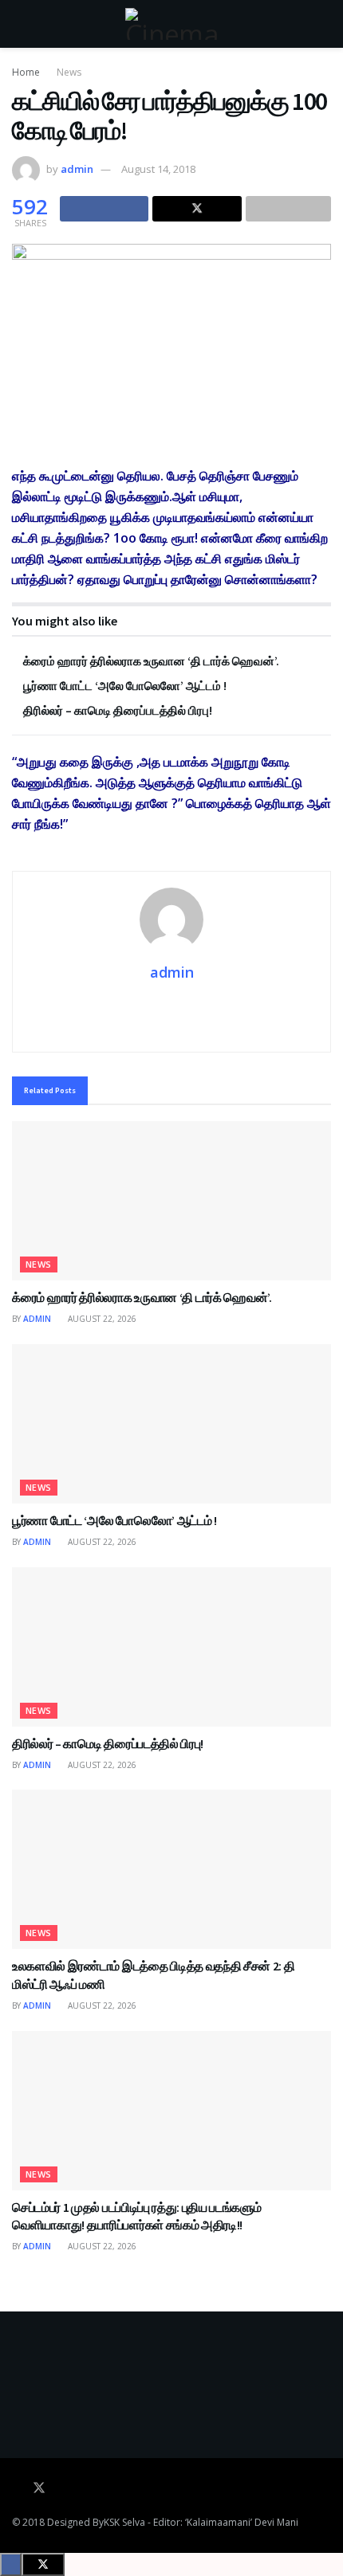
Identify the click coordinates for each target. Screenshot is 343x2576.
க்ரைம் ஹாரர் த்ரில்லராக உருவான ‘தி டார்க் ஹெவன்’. (151, 661)
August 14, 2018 (158, 169)
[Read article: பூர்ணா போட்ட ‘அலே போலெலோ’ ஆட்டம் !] (171, 1424)
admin (77, 169)
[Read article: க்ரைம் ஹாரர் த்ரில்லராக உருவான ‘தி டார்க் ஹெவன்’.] (171, 1201)
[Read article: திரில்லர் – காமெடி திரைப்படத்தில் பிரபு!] (171, 1647)
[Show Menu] (19, 24)
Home (26, 72)
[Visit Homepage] (171, 24)
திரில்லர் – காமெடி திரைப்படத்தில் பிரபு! (118, 710)
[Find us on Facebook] (17, 2488)
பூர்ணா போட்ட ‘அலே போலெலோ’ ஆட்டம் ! (125, 686)
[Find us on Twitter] (39, 2488)
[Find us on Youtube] (61, 2488)
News (69, 72)
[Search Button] (324, 24)
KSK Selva (124, 2522)
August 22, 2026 (101, 1319)
